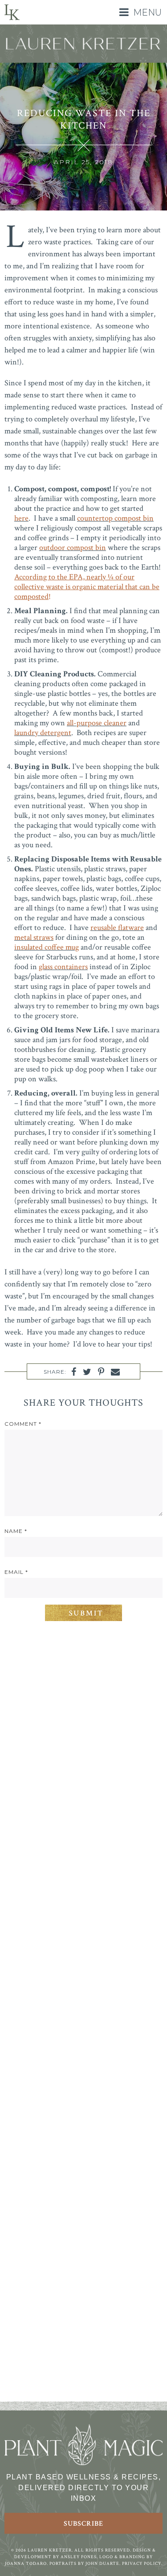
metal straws (34, 937)
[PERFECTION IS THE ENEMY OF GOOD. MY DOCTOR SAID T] (83, 2348)
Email (16, 1572)
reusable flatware (117, 928)
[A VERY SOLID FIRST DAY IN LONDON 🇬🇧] (83, 1790)
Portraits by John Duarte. (85, 2564)
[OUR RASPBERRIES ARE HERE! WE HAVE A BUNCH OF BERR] (83, 2162)
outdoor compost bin (73, 548)
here (21, 518)
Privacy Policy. (142, 2564)
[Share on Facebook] (74, 1372)
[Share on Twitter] (87, 1372)
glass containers (63, 967)
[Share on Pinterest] (101, 1372)
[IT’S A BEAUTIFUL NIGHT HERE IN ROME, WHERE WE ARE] (83, 1697)
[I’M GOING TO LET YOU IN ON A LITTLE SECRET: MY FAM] (83, 2069)
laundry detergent (43, 733)
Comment (23, 1424)
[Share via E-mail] (115, 1372)
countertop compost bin (115, 518)
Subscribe (83, 2524)
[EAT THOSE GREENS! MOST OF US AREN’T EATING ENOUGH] (83, 2255)
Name (16, 1531)
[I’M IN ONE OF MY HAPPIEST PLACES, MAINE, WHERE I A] (83, 1883)
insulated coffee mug (47, 947)
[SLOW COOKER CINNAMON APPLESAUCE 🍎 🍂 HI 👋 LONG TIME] (83, 1976)
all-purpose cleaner (97, 723)
